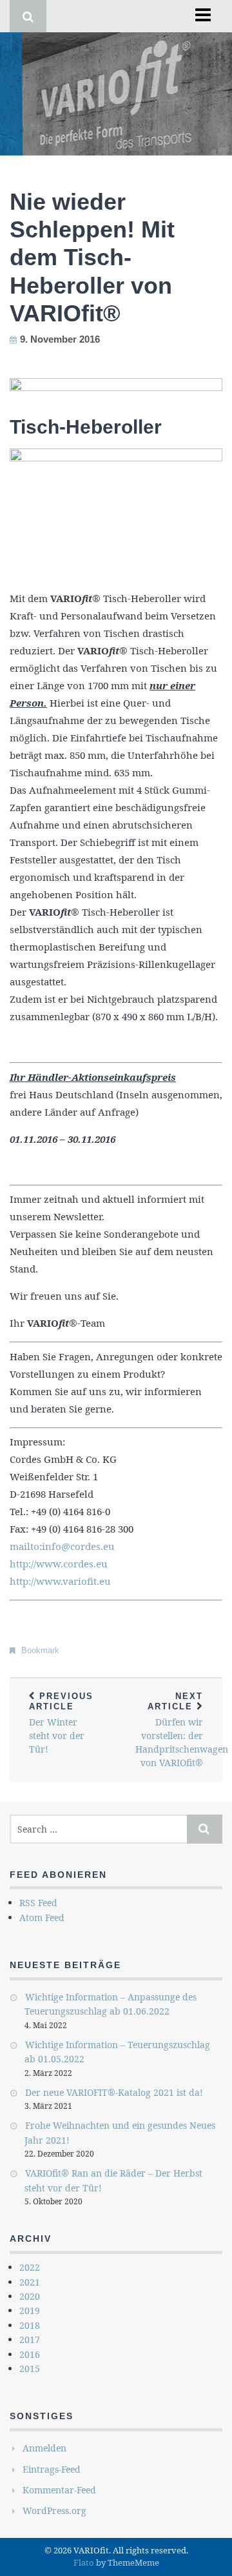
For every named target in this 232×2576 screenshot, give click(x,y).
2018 (30, 2325)
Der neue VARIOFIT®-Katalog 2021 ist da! (114, 2092)
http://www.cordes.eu (59, 1564)
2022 (30, 2267)
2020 (30, 2296)
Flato (84, 2562)
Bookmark (40, 1650)
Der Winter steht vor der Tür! (61, 1723)
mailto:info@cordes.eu (62, 1546)
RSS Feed (38, 1903)
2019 (30, 2310)
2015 (30, 2369)
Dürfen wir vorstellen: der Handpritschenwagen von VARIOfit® (179, 1730)
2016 (30, 2354)
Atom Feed (42, 1917)
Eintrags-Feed (52, 2469)
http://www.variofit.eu (60, 1581)
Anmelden (44, 2448)
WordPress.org (54, 2511)
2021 (30, 2282)
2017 (30, 2340)
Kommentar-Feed (59, 2490)
